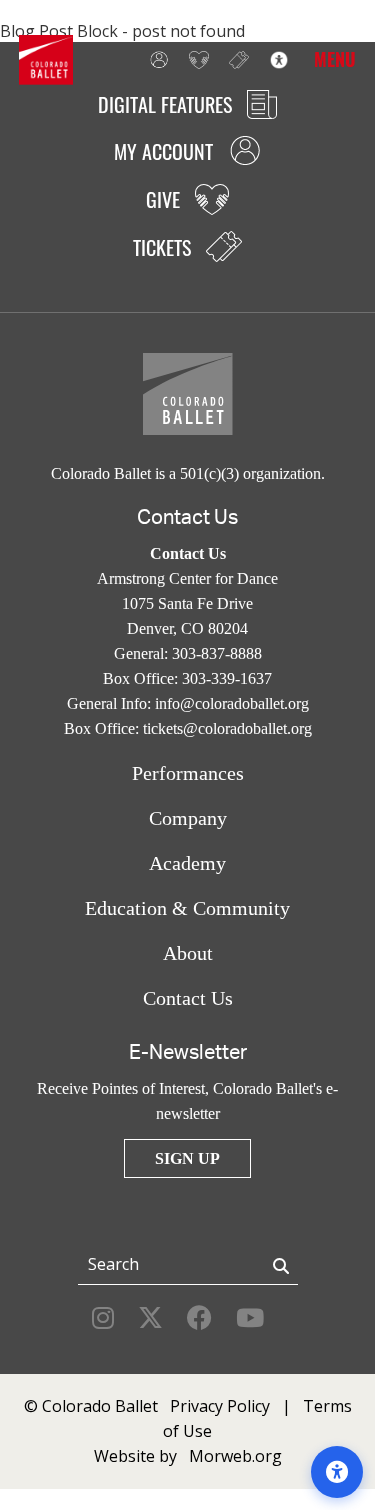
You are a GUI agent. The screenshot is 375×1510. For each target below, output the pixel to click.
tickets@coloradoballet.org (227, 728)
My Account (154, 60)
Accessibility (274, 60)
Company (188, 818)
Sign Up (187, 1158)
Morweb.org (235, 1456)
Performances (188, 773)
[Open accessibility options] (337, 1472)
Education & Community (187, 908)
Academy (187, 863)
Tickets (234, 60)
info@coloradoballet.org (232, 703)
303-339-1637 (227, 678)
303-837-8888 (217, 653)
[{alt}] (46, 58)
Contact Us (188, 998)
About (188, 953)
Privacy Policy (220, 1406)
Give (194, 60)
